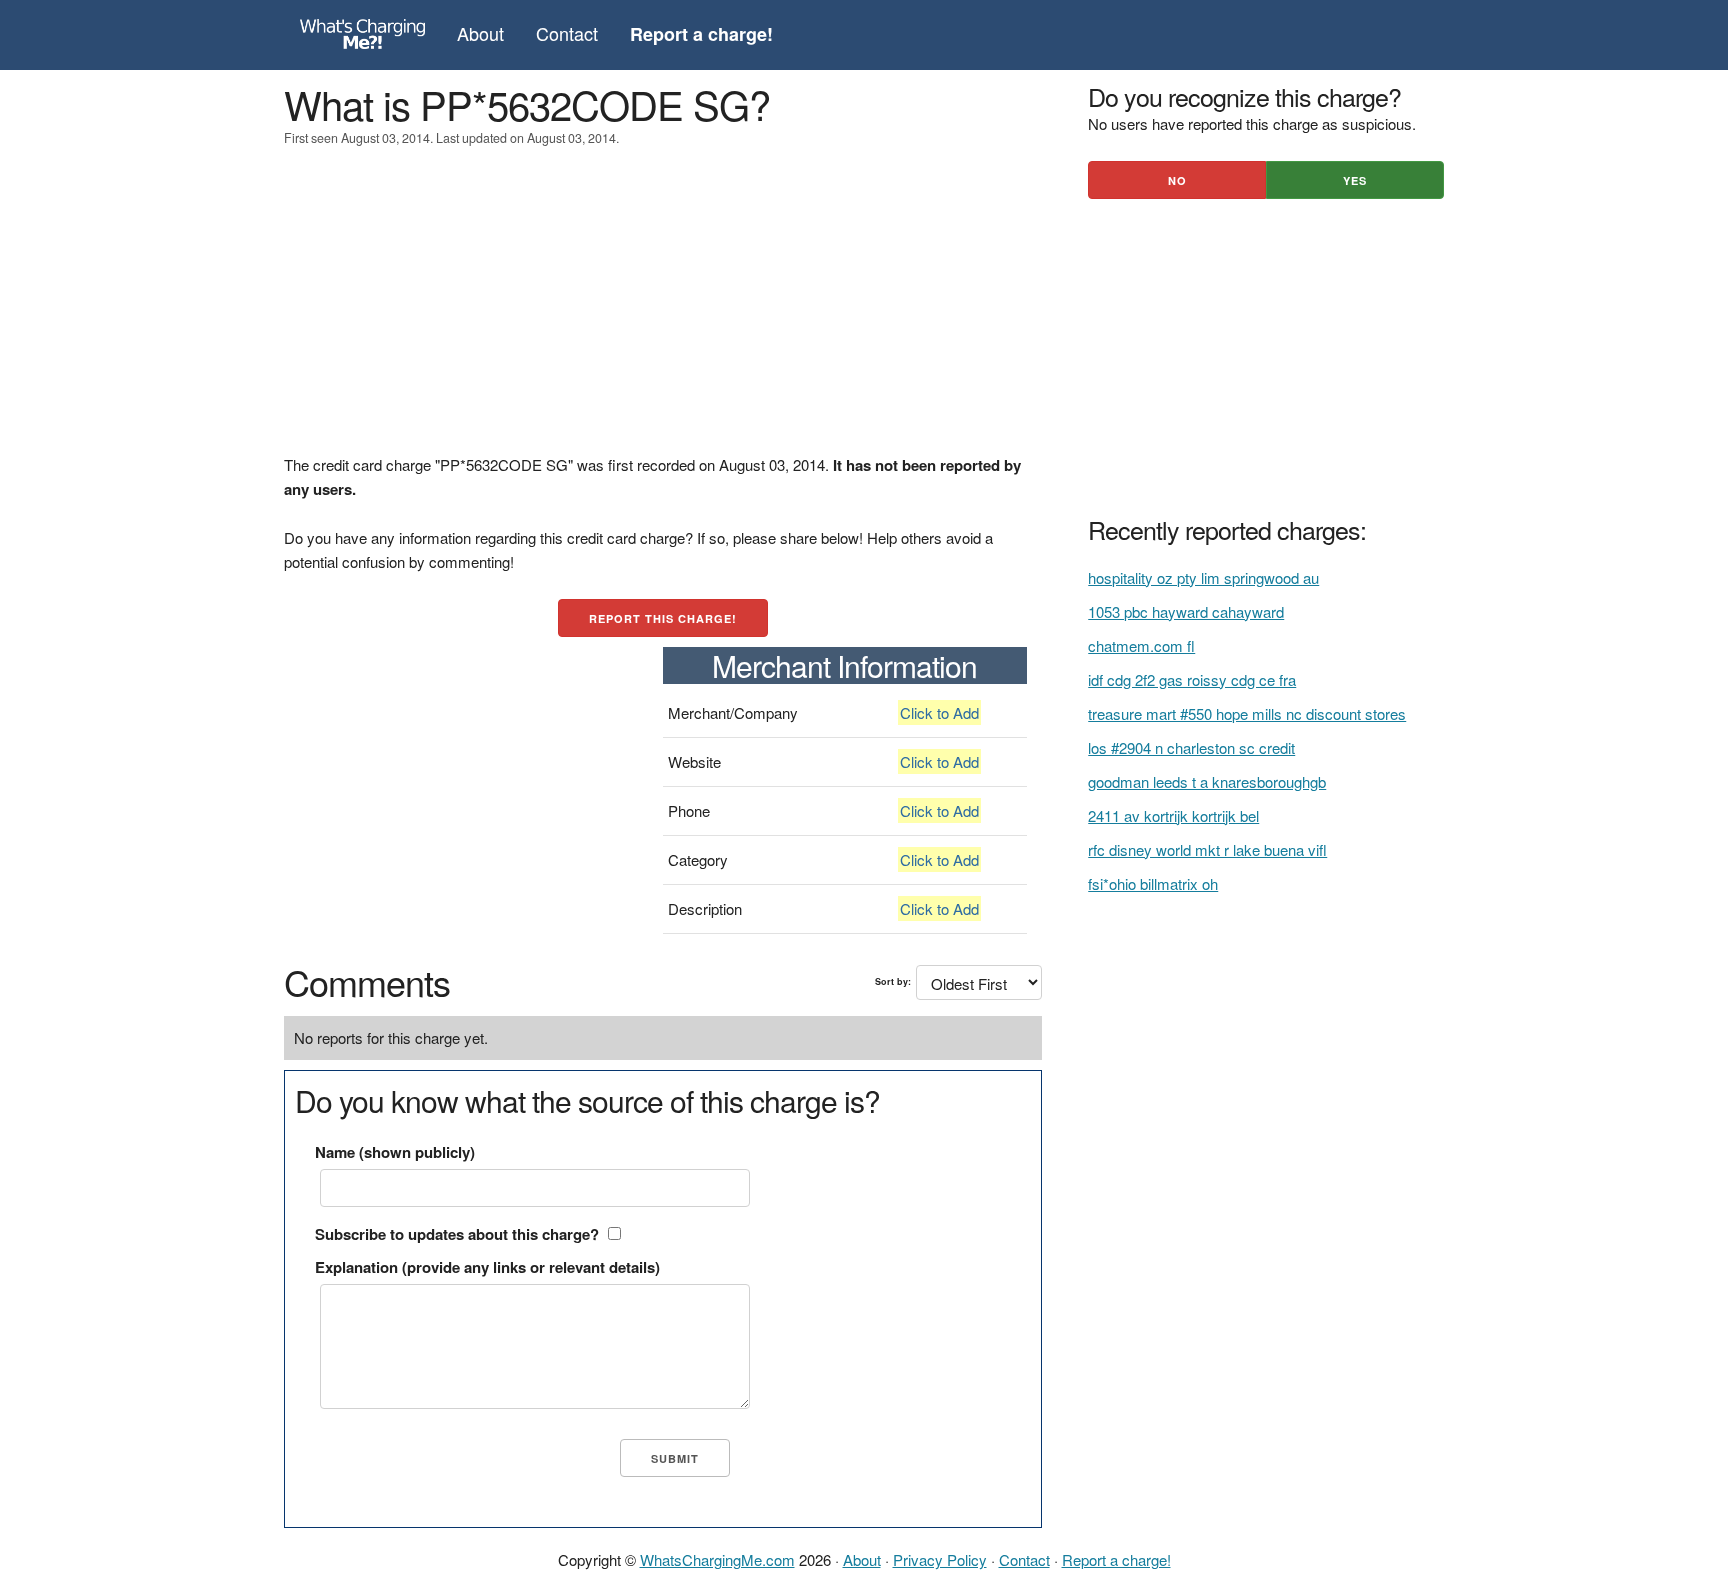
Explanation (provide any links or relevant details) (487, 1267)
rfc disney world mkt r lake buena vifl (1207, 849)
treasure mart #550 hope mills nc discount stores (1247, 713)
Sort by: (893, 981)
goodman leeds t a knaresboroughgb (1207, 781)
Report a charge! (1116, 1559)
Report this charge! (663, 618)
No (1177, 180)
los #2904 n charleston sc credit (1191, 747)
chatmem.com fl (1141, 645)
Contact (567, 33)
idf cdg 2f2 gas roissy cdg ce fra (1192, 679)
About (480, 33)
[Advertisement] (663, 313)
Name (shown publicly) (395, 1152)
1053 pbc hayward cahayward (1186, 611)
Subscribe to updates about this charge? (457, 1234)
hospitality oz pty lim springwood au (1203, 577)
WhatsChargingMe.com (717, 1559)
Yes (1355, 180)
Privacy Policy (940, 1559)
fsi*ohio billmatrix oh (1153, 883)
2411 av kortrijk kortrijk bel (1173, 815)
